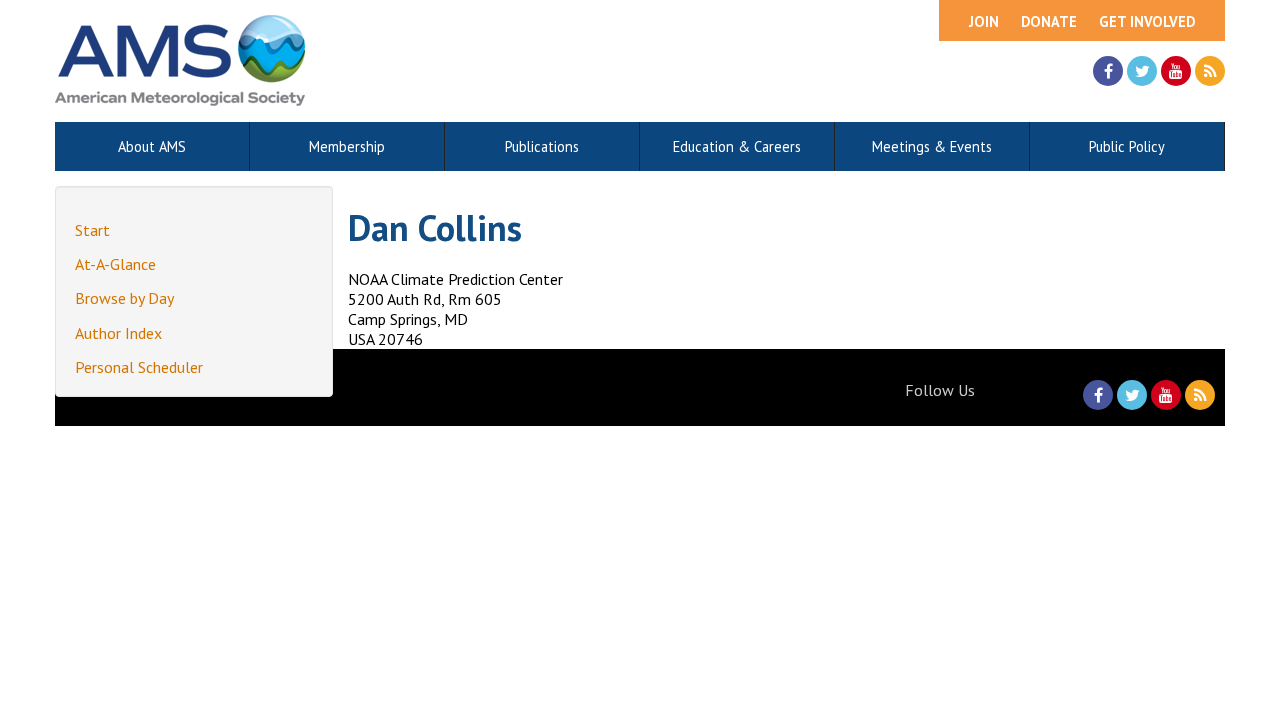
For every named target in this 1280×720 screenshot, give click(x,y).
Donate (1049, 21)
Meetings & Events (932, 146)
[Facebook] (1108, 71)
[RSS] (1210, 71)
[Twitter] (1142, 71)
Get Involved (1147, 21)
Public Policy (1127, 146)
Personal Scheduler (139, 367)
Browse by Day (124, 298)
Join (984, 21)
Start (92, 230)
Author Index (118, 333)
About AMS (152, 146)
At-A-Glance (115, 264)
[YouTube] (1176, 71)
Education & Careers (737, 146)
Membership (347, 146)
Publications (542, 146)
